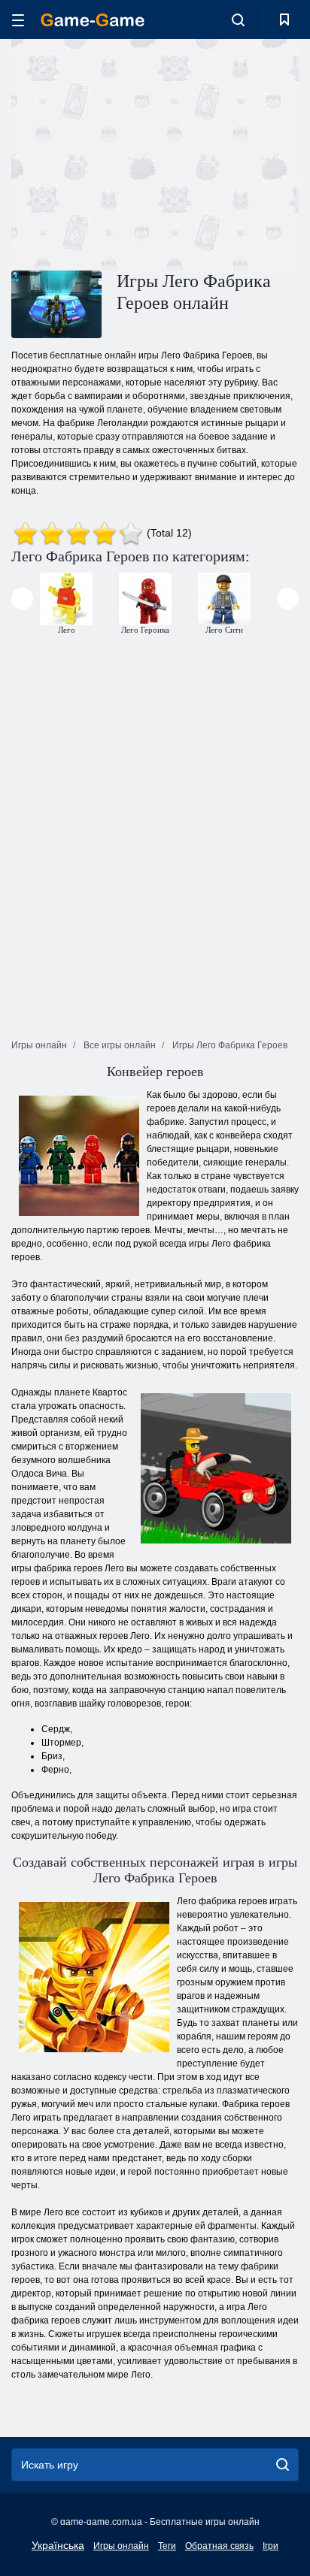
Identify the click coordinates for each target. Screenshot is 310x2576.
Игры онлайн (121, 2546)
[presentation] (22, 599)
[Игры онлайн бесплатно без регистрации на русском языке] (93, 20)
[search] (283, 2465)
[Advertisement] (138, 153)
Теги (167, 2546)
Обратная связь (219, 2546)
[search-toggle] (238, 20)
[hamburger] (18, 20)
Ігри (270, 2546)
